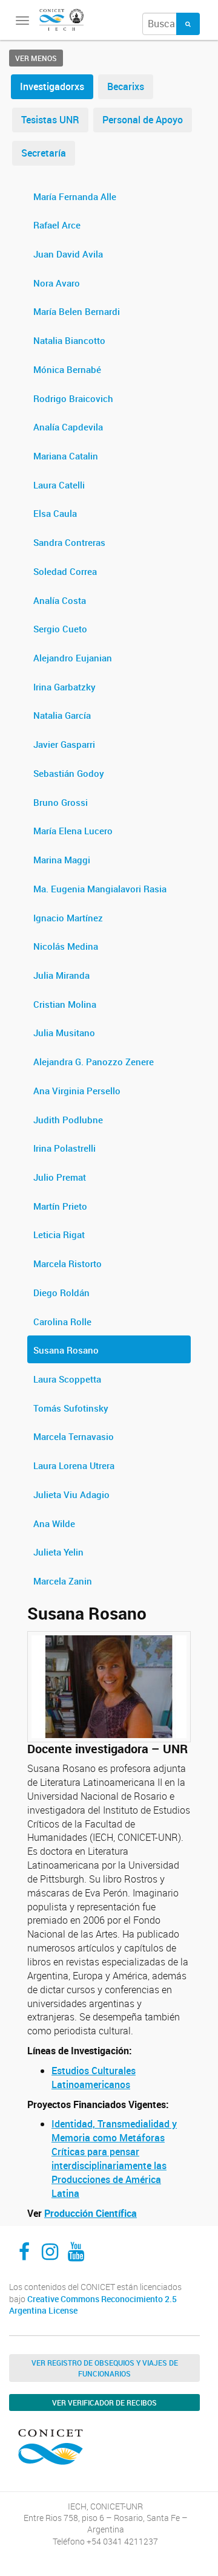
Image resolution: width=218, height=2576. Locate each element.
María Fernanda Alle (75, 196)
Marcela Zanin (63, 1581)
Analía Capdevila (68, 427)
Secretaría (44, 153)
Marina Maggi (62, 860)
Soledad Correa (65, 571)
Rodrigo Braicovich (73, 398)
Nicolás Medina (66, 946)
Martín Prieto (60, 1206)
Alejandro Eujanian (73, 658)
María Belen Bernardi (77, 311)
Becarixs (126, 86)
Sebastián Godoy (69, 773)
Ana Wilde (54, 1523)
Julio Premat (60, 1177)
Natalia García (62, 715)
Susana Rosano (66, 1350)
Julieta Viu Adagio (71, 1494)
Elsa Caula (55, 513)
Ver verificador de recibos (104, 2402)
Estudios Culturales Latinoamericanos (94, 2078)
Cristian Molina (65, 1004)
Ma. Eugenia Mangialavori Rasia (100, 889)
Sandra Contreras (69, 542)
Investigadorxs (52, 86)
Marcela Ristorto (68, 1264)
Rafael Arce (57, 225)
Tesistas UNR (50, 120)
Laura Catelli (59, 485)
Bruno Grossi (61, 802)
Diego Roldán (61, 1293)
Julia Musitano (64, 1033)
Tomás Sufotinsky (71, 1408)
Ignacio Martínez (68, 918)
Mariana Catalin (66, 456)
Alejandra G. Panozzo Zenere (94, 1062)
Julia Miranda (61, 975)
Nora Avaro (57, 283)
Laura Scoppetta (67, 1379)
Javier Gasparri (64, 744)
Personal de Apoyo (143, 120)
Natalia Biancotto (69, 340)
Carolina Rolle (62, 1322)
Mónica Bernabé (67, 369)
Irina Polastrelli (64, 1148)
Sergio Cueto (60, 629)
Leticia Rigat (59, 1234)
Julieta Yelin (58, 1552)
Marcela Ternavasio (74, 1436)
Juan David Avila (68, 254)
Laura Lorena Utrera (74, 1465)
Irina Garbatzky (64, 687)
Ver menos (36, 58)
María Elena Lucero (73, 831)
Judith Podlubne (68, 1120)
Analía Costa (60, 600)
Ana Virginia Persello (77, 1091)
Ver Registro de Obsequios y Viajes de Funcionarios (105, 2368)
